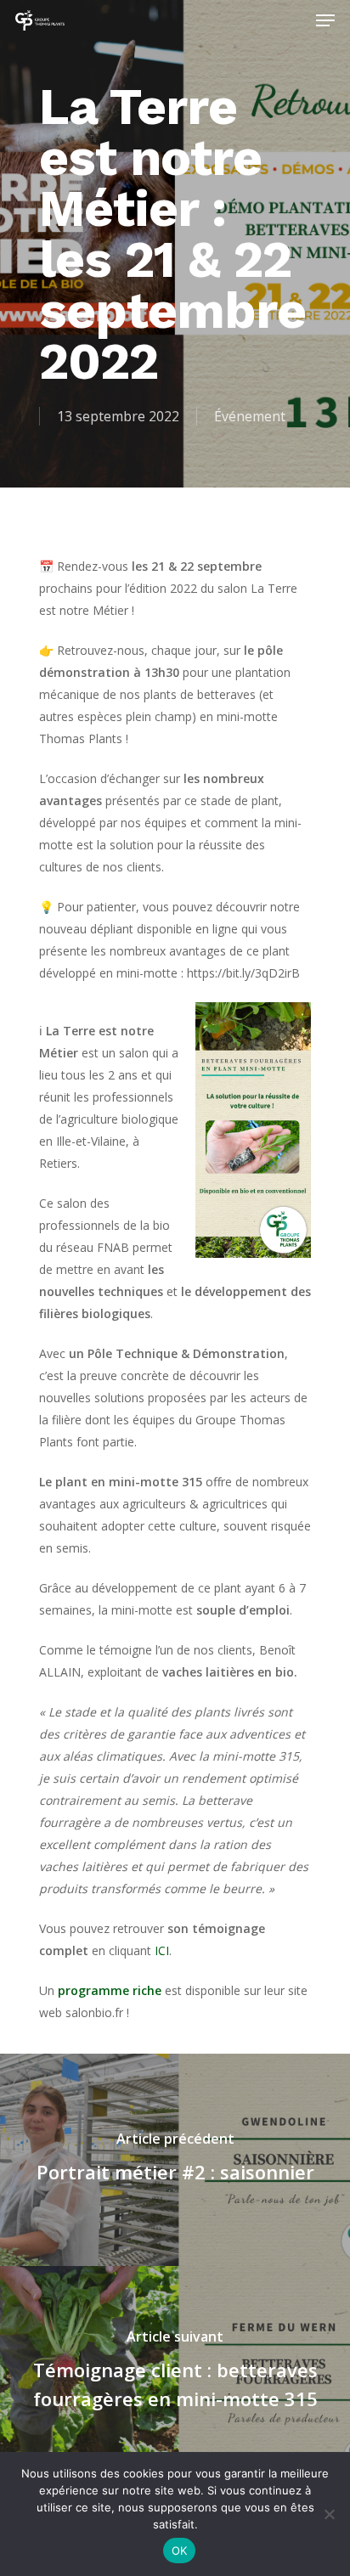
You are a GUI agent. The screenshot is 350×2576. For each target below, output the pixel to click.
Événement (250, 416)
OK (180, 2551)
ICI (162, 1950)
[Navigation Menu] (325, 20)
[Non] (329, 2514)
